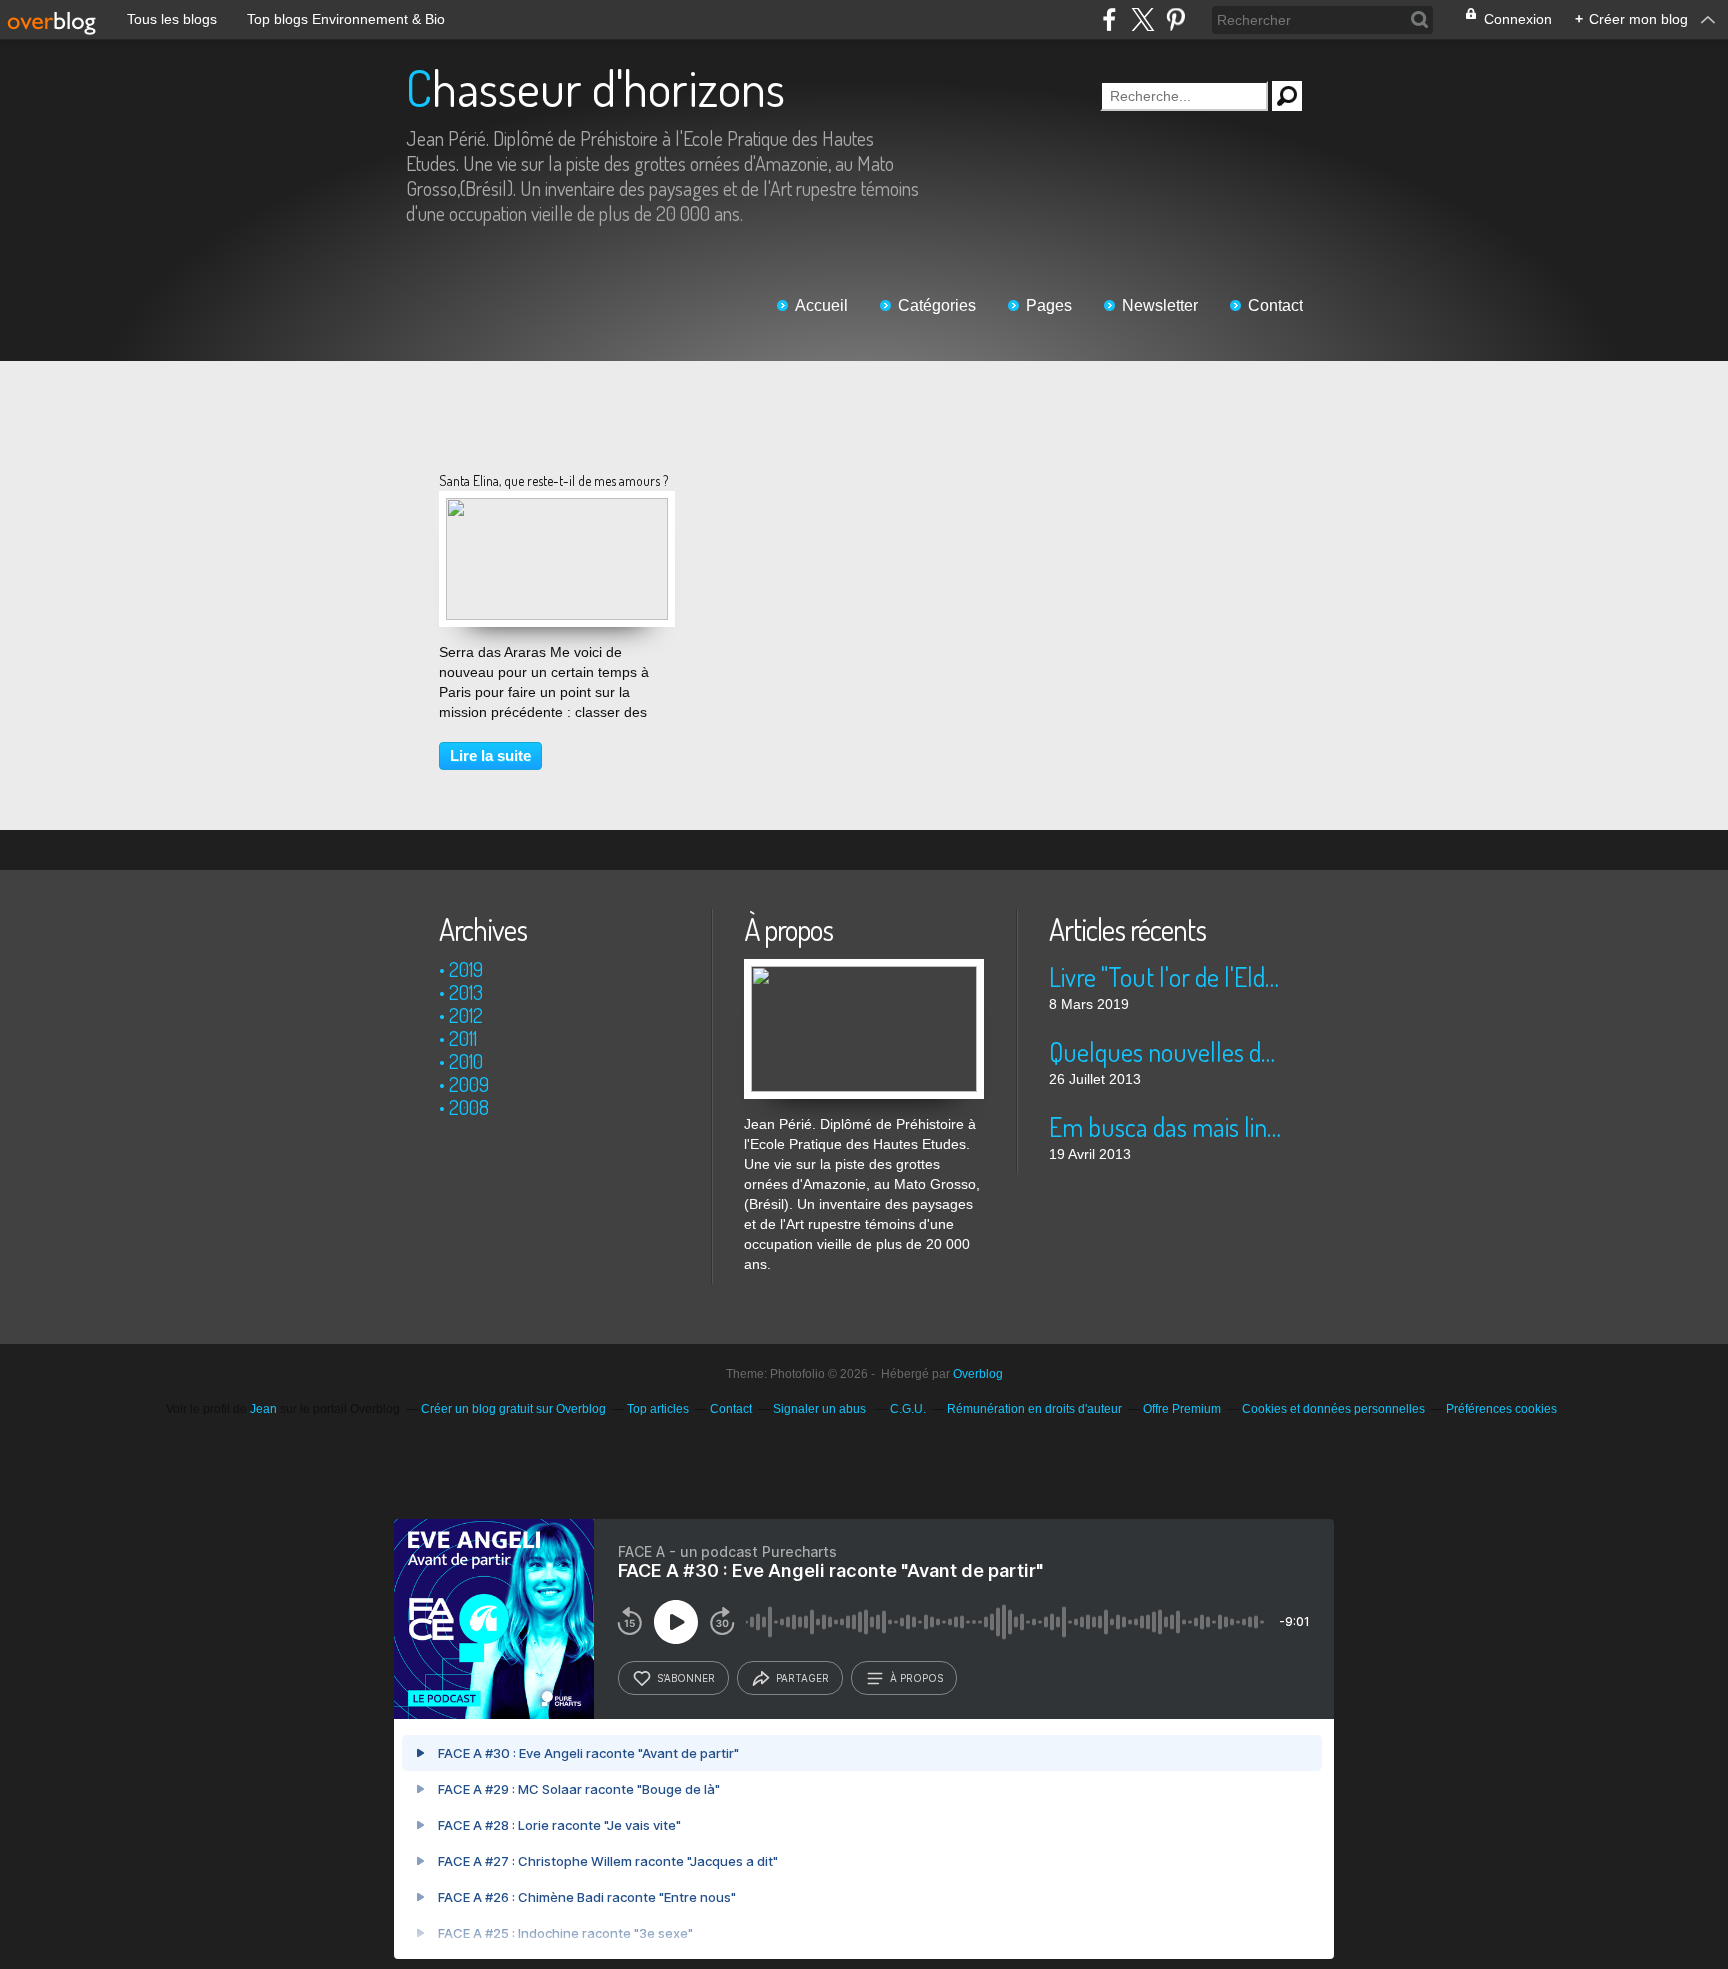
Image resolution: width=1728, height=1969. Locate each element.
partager (802, 1678)
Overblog (978, 1374)
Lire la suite (490, 755)
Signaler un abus (821, 1409)
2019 (466, 969)
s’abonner (686, 1678)
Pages (1049, 305)
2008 (469, 1107)
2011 (463, 1038)
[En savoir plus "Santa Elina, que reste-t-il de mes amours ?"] (557, 508)
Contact (1275, 305)
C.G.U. (908, 1409)
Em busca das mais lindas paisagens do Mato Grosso (1168, 1126)
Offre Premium (1182, 1409)
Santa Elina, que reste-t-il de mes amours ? (553, 480)
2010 (466, 1061)
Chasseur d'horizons (595, 87)
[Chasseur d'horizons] (864, 969)
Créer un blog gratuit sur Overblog (513, 1409)
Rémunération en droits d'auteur (1034, 1409)
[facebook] (1109, 19)
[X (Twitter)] (1142, 19)
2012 (466, 1015)
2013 (466, 992)
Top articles (658, 1409)
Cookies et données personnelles (1333, 1409)
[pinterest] (1175, 19)
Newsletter (1160, 305)
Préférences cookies (1501, 1409)
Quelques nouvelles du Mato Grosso (1168, 1051)
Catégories (937, 305)
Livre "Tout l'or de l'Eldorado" (1168, 976)
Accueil (821, 305)
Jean (263, 1409)
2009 (469, 1084)
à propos (916, 1678)
